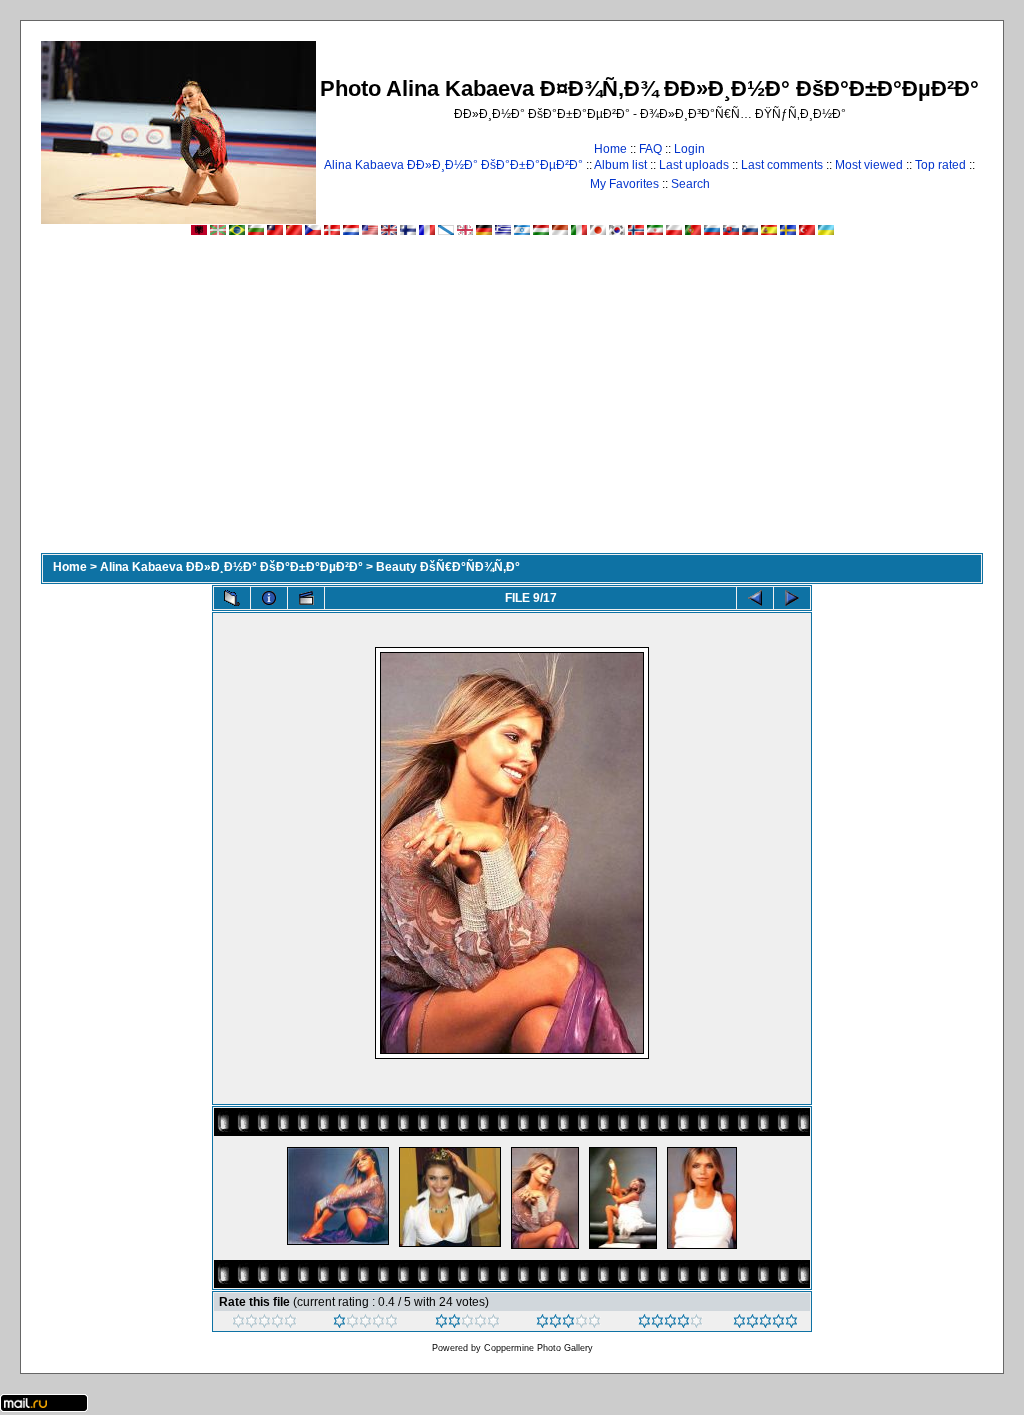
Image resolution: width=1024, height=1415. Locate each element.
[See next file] (792, 598)
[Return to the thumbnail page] (232, 598)
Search (690, 184)
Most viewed (869, 165)
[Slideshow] (306, 598)
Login (689, 149)
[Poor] (365, 1324)
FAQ (650, 149)
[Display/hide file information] (269, 598)
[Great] (765, 1324)
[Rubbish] (264, 1324)
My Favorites (624, 184)
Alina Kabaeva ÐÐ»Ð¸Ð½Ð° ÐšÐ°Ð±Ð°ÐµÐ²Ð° (453, 165)
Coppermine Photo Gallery (538, 1348)
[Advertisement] (512, 403)
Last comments (782, 165)
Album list (620, 165)
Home (610, 149)
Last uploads (694, 165)
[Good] (568, 1324)
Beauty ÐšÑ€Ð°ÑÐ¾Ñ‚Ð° (448, 567)
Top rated (940, 165)
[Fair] (467, 1324)
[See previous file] (755, 598)
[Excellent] (670, 1324)
